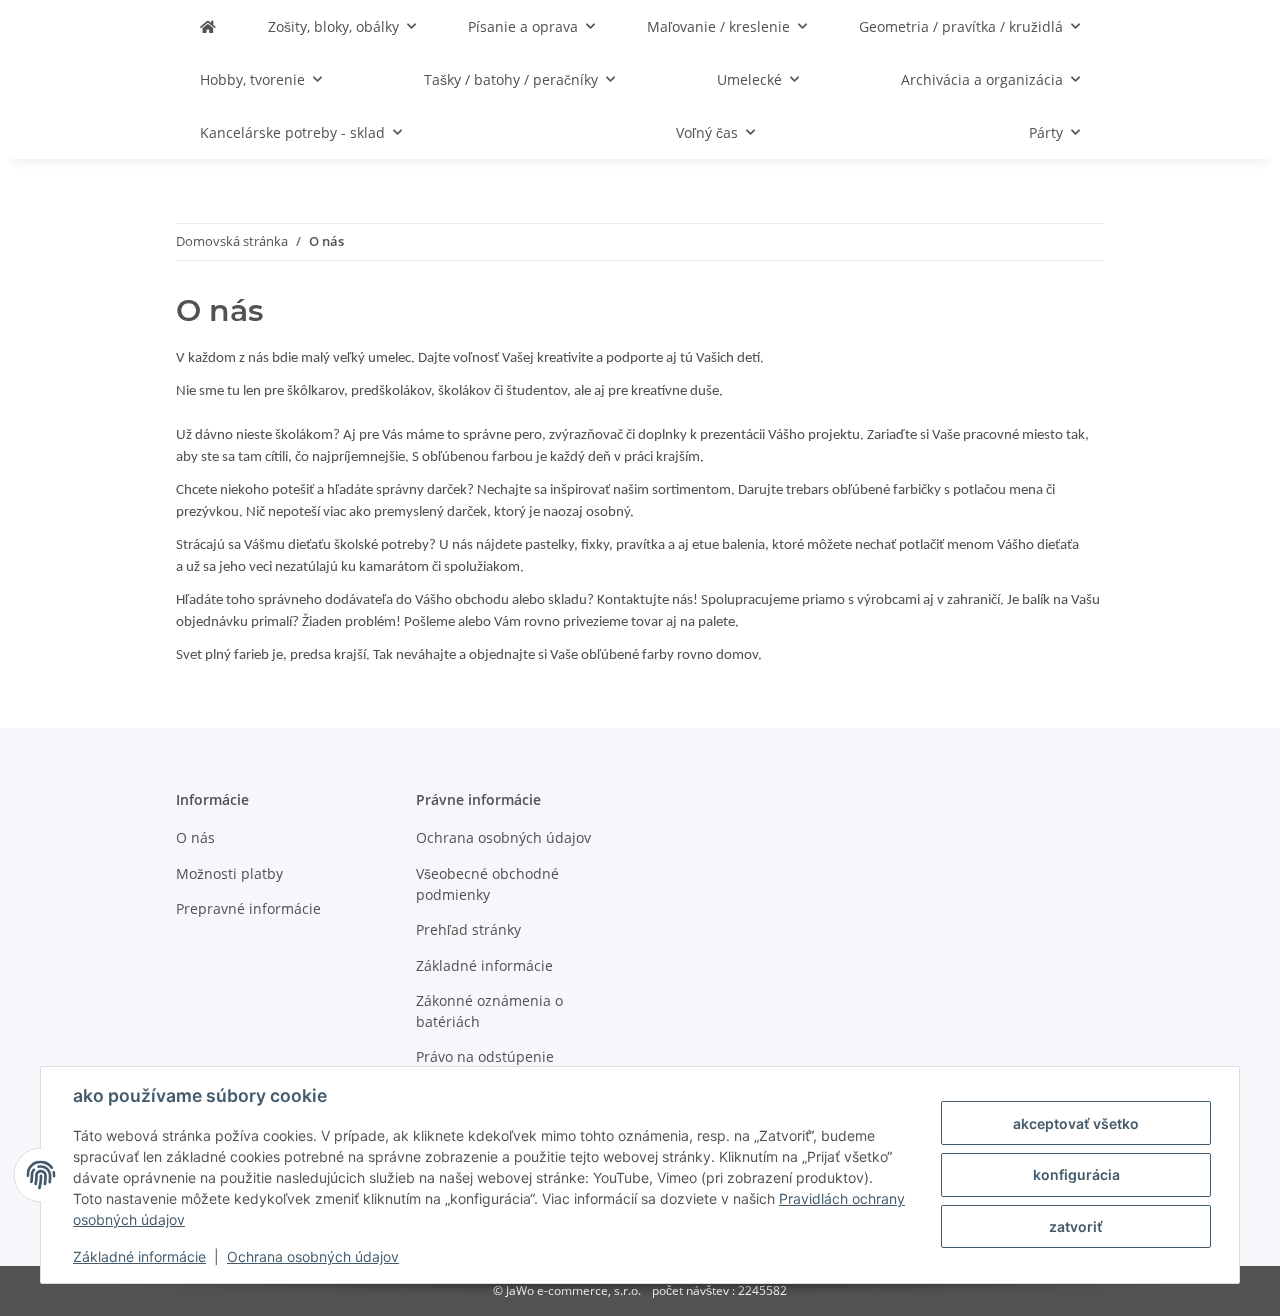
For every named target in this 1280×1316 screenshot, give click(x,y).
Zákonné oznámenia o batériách (489, 1011)
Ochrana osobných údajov (313, 1256)
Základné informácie (139, 1256)
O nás (195, 837)
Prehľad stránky (468, 929)
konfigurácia (1076, 1174)
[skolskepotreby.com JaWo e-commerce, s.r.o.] (208, 26)
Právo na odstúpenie (485, 1056)
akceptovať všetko (1076, 1123)
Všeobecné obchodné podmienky (487, 884)
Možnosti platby (229, 873)
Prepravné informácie (248, 908)
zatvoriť (1076, 1226)
